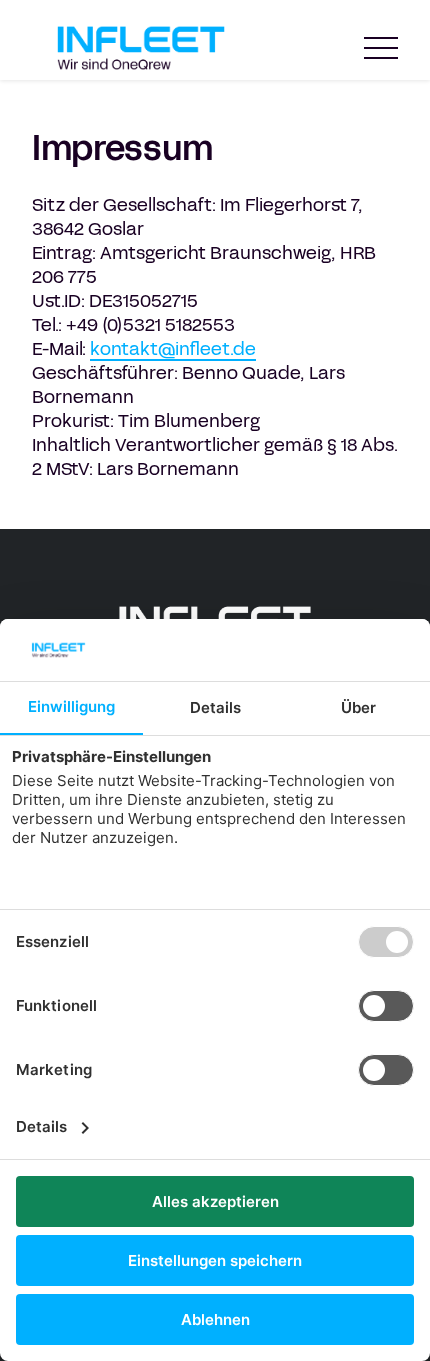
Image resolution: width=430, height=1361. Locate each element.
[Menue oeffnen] (381, 48)
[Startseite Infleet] (141, 48)
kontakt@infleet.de (173, 349)
